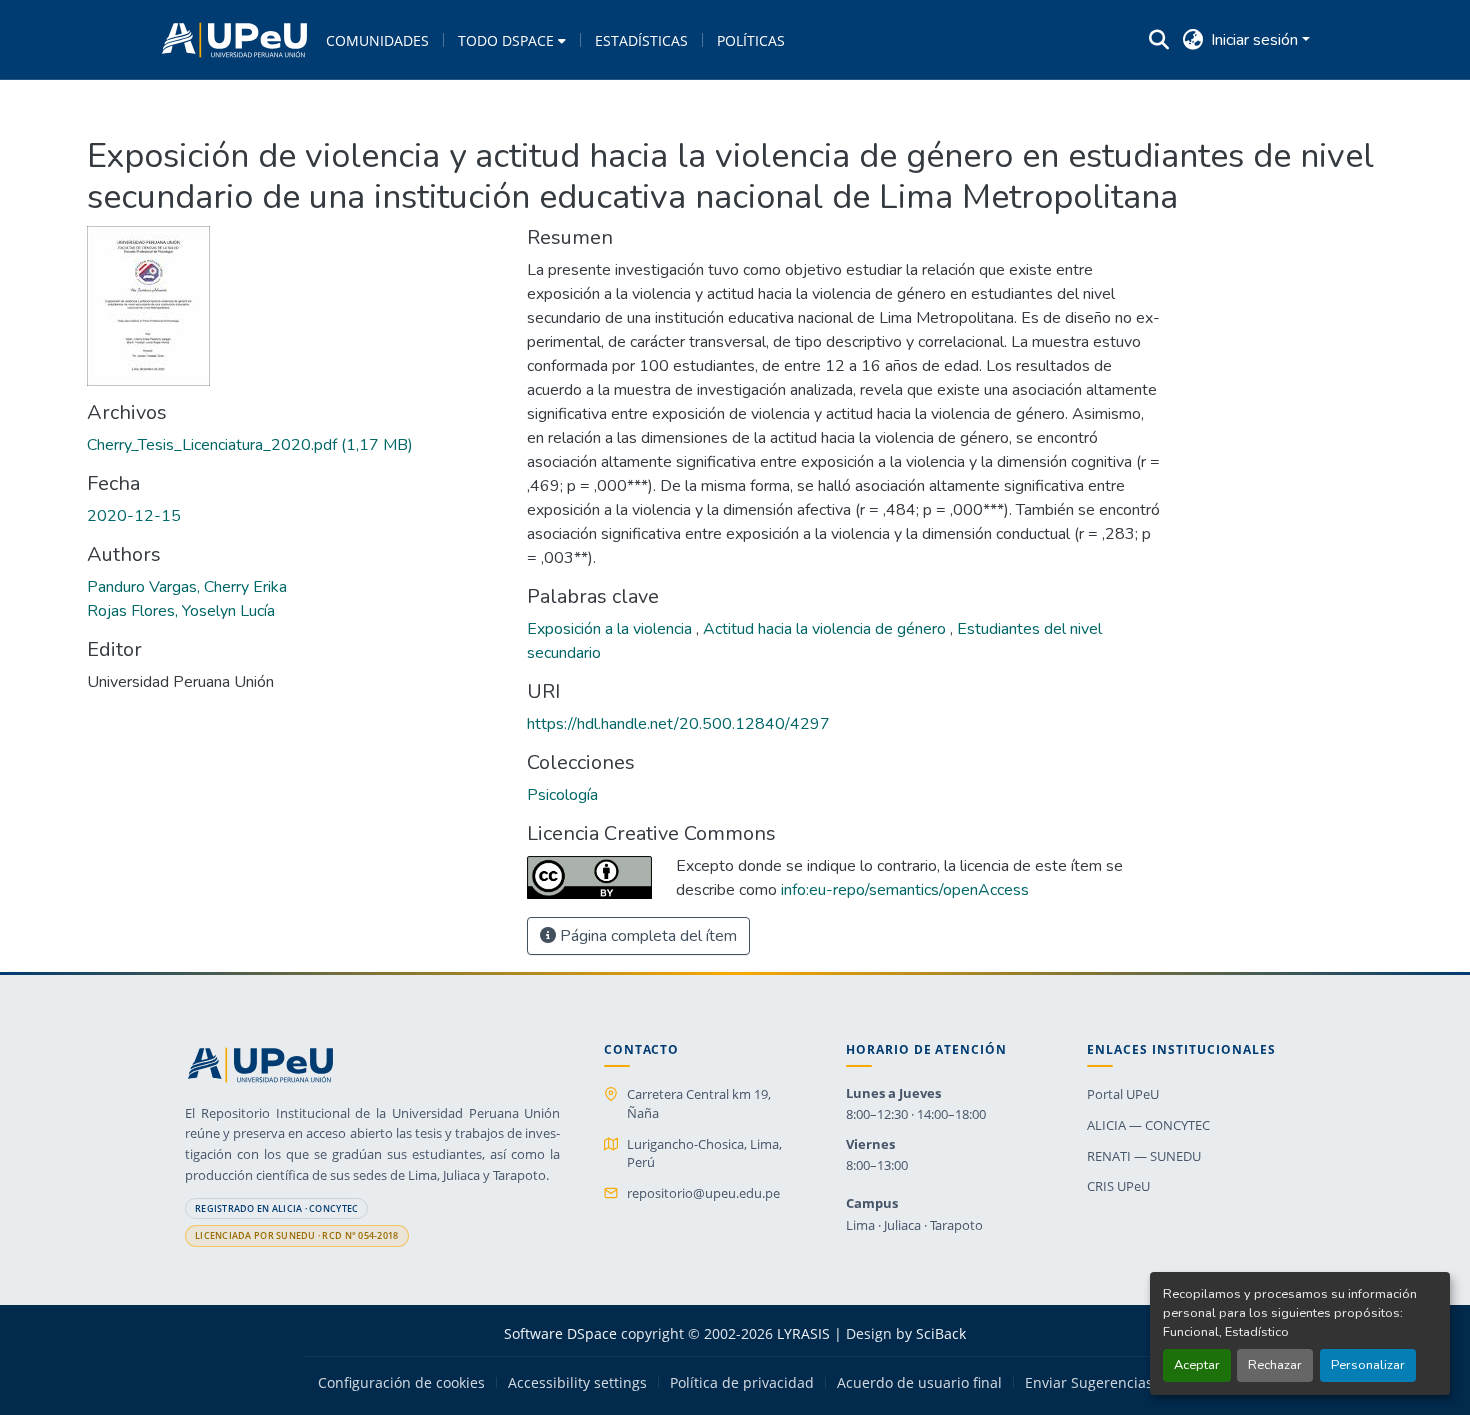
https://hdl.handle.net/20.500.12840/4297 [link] (678, 724)
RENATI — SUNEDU (1144, 1156)
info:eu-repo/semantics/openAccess (905, 890)
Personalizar (1368, 1365)
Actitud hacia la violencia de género (826, 629)
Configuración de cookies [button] (401, 1383)
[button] (234, 40)
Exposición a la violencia (611, 629)
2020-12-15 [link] (134, 516)
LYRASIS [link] (803, 1333)
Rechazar (1275, 1365)
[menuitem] (512, 40)
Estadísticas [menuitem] (641, 40)
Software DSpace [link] (560, 1333)
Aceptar (1197, 1365)
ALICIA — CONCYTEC (1148, 1125)
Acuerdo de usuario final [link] (919, 1383)
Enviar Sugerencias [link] (1089, 1383)
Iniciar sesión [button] (1256, 40)
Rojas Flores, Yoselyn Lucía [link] (181, 611)
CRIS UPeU (1118, 1186)
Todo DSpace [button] (506, 40)
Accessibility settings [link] (577, 1383)
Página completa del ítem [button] (646, 936)
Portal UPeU (1123, 1094)
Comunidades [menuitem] (377, 40)
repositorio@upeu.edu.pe (703, 1193)
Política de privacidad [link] (742, 1383)
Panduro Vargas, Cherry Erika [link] (187, 587)
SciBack (941, 1333)
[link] (295, 445)
